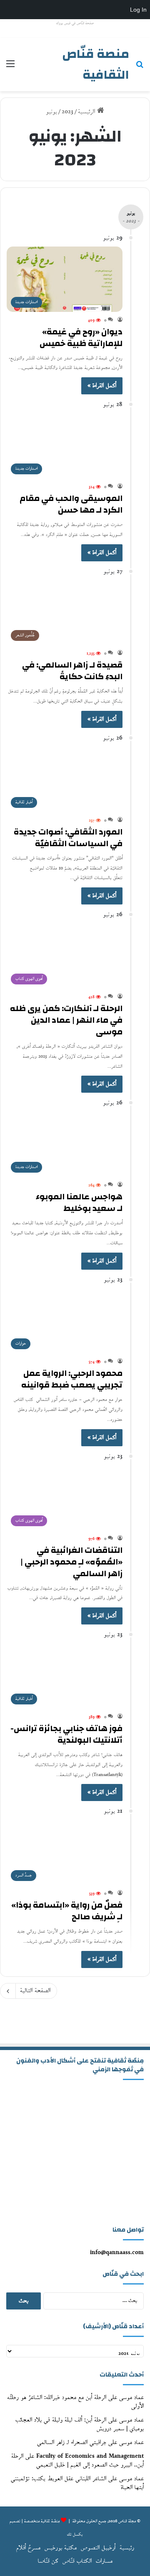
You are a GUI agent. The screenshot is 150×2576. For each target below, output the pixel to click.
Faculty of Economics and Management (90, 2456)
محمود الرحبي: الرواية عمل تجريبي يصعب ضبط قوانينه (72, 1379)
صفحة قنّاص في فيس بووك (75, 23)
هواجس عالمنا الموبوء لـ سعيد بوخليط (79, 1202)
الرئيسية (87, 112)
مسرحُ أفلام (28, 2548)
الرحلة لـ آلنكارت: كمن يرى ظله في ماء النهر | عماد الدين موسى (66, 1020)
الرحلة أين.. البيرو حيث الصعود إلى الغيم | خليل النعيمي (77, 2461)
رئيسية (127, 2548)
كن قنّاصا (48, 2561)
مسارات (104, 2561)
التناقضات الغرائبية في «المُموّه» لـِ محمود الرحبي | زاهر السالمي (71, 1562)
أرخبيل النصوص (98, 2548)
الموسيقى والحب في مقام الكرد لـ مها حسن (71, 504)
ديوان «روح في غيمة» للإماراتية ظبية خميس (81, 338)
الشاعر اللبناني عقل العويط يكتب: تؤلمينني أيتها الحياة (77, 2483)
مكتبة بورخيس (61, 2548)
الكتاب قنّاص (77, 2561)
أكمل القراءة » (102, 386)
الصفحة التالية (35, 1991)
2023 (67, 112)
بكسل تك (75, 2535)
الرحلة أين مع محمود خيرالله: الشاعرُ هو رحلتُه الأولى (75, 2402)
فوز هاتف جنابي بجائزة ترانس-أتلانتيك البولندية (66, 1734)
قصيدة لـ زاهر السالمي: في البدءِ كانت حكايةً (72, 671)
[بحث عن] (140, 68)
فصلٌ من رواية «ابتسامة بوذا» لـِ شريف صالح (67, 1911)
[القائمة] (10, 68)
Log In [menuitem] (138, 10)
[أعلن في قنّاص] (75, 2026)
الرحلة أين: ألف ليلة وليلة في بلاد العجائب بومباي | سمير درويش (80, 2424)
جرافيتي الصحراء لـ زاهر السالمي (72, 2443)
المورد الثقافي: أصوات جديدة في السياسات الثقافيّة (68, 838)
